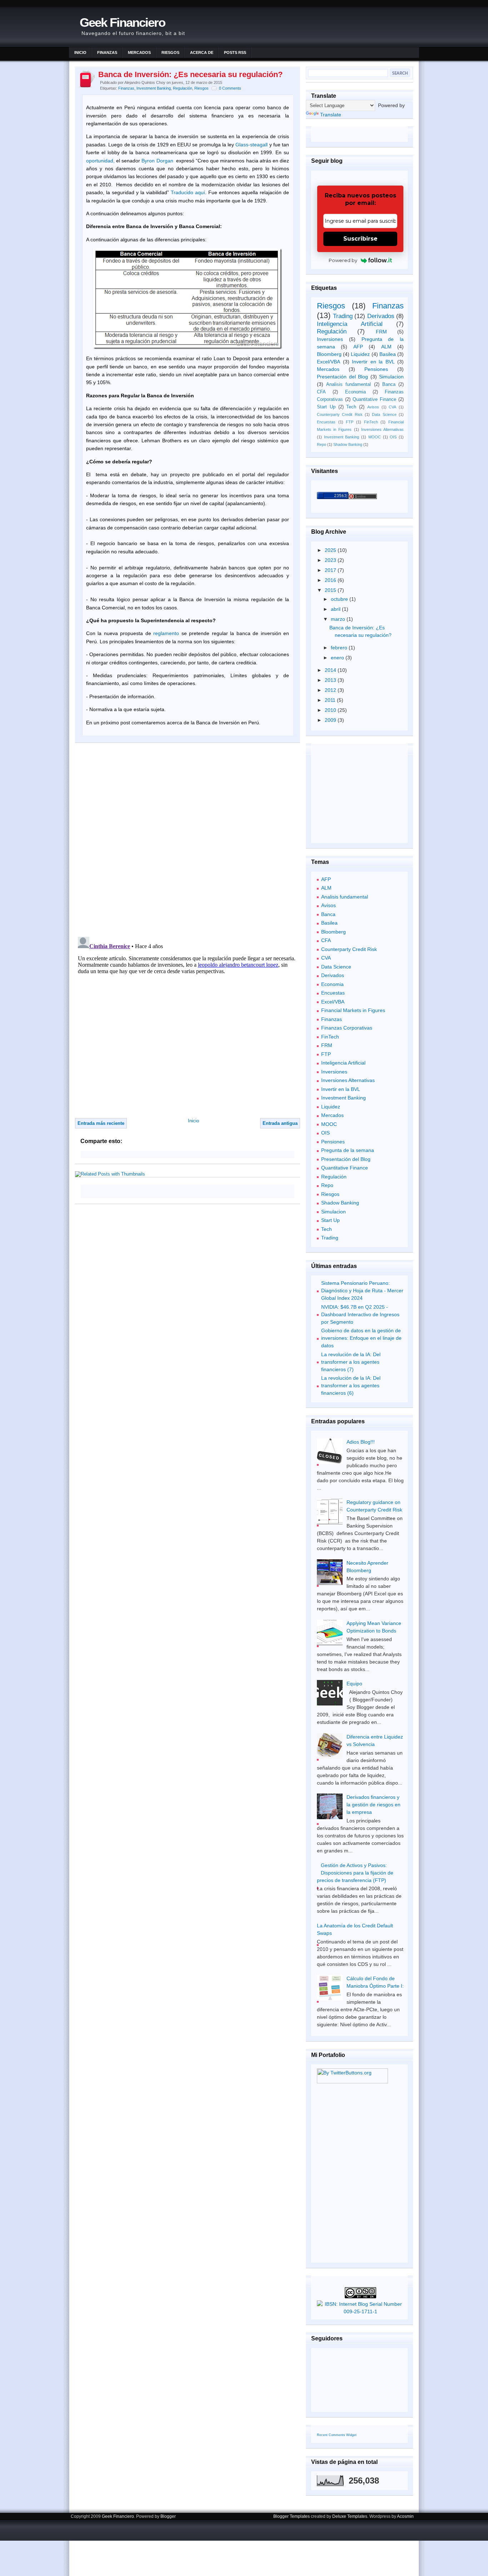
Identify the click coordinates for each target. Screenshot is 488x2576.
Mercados (139, 52)
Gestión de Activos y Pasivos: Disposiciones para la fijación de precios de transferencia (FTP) (355, 1873)
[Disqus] (188, 839)
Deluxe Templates (350, 2516)
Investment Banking (154, 88)
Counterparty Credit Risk (340, 414)
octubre (340, 599)
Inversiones (330, 339)
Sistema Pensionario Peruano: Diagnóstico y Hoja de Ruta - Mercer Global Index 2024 (362, 1290)
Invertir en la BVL (373, 362)
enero (338, 658)
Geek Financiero (122, 22)
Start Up (326, 407)
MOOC (375, 437)
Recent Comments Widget (337, 2435)
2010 (331, 710)
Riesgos (170, 52)
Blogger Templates (292, 2516)
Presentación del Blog (342, 377)
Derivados (381, 316)
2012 (331, 690)
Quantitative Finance (374, 399)
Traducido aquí (188, 192)
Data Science (384, 414)
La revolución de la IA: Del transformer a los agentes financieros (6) (351, 1385)
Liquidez (360, 354)
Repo (322, 444)
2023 (331, 560)
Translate (331, 115)
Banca (389, 384)
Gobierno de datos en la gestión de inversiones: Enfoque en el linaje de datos (361, 1338)
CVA (392, 407)
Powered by (343, 260)
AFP (358, 347)
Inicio (80, 52)
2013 (331, 680)
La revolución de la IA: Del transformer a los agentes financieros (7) (351, 1362)
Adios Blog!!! (361, 1442)
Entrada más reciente (101, 1123)
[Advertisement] (216, 1191)
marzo (339, 619)
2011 (331, 700)
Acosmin (405, 2516)
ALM (386, 347)
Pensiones (376, 369)
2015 (331, 590)
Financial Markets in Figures (353, 1010)
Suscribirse (360, 239)
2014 (331, 670)
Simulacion (391, 377)
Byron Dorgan (157, 161)
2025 (331, 550)
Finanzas (107, 52)
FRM (381, 332)
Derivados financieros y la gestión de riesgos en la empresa (374, 1805)
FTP (350, 422)
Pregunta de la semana (348, 1150)
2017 (331, 570)
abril (336, 609)
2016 (331, 580)
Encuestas (326, 422)
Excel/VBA (328, 362)
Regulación (183, 88)
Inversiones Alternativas (382, 429)
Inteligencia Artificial (350, 324)
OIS (393, 437)
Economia (355, 392)
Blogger (168, 2516)
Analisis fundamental (348, 384)
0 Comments (230, 88)
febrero (340, 648)
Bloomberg (329, 354)
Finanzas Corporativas (347, 1028)
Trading (343, 316)
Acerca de (202, 52)
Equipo (354, 1684)
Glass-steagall (252, 145)
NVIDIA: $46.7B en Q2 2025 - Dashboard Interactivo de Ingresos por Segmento (360, 1314)
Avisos (373, 407)
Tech (351, 407)
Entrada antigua (280, 1123)
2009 (331, 720)
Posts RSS (235, 52)
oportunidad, (100, 161)
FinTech (371, 422)
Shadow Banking (348, 444)
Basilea (388, 354)
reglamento (166, 633)
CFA (321, 392)
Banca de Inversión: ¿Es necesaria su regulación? (190, 74)
